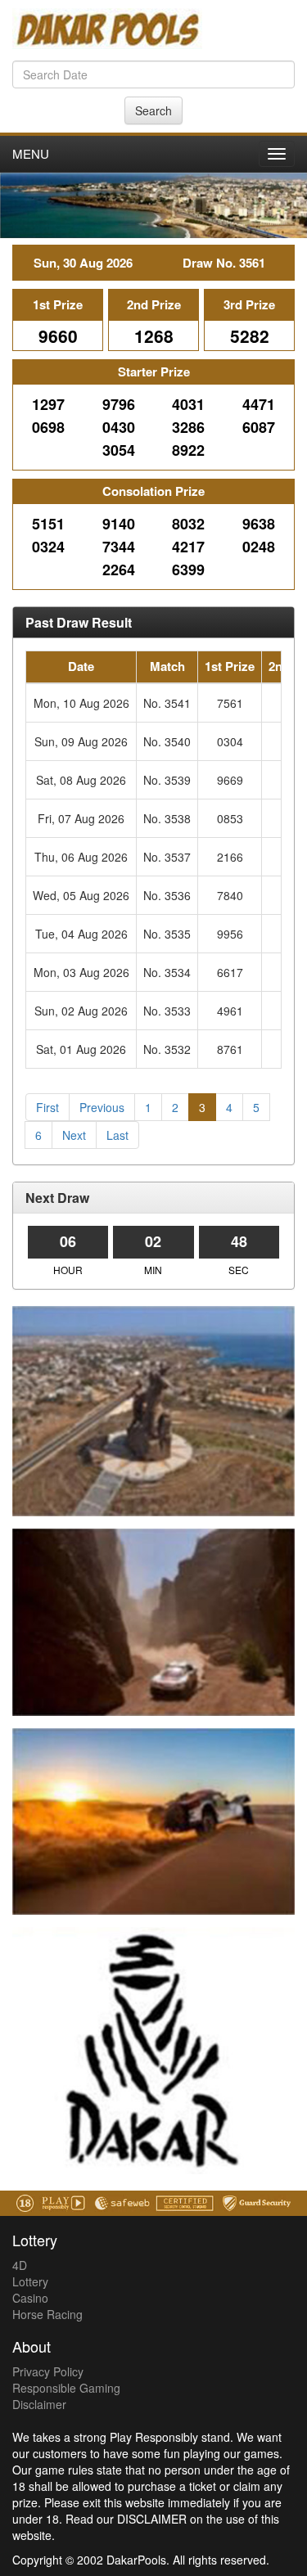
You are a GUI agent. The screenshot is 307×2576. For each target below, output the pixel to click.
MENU (31, 153)
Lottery (30, 2281)
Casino (30, 2298)
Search (153, 110)
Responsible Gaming (66, 2388)
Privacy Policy (48, 2371)
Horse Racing (47, 2314)
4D (20, 2265)
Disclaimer (39, 2404)
